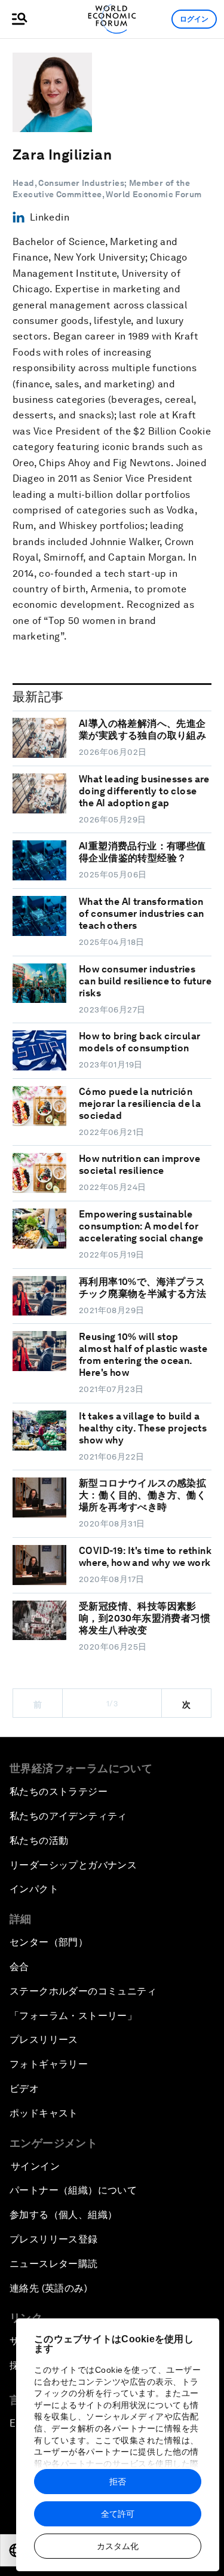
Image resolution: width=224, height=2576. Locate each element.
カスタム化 (118, 2546)
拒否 (118, 2482)
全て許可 (118, 2514)
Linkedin (50, 217)
